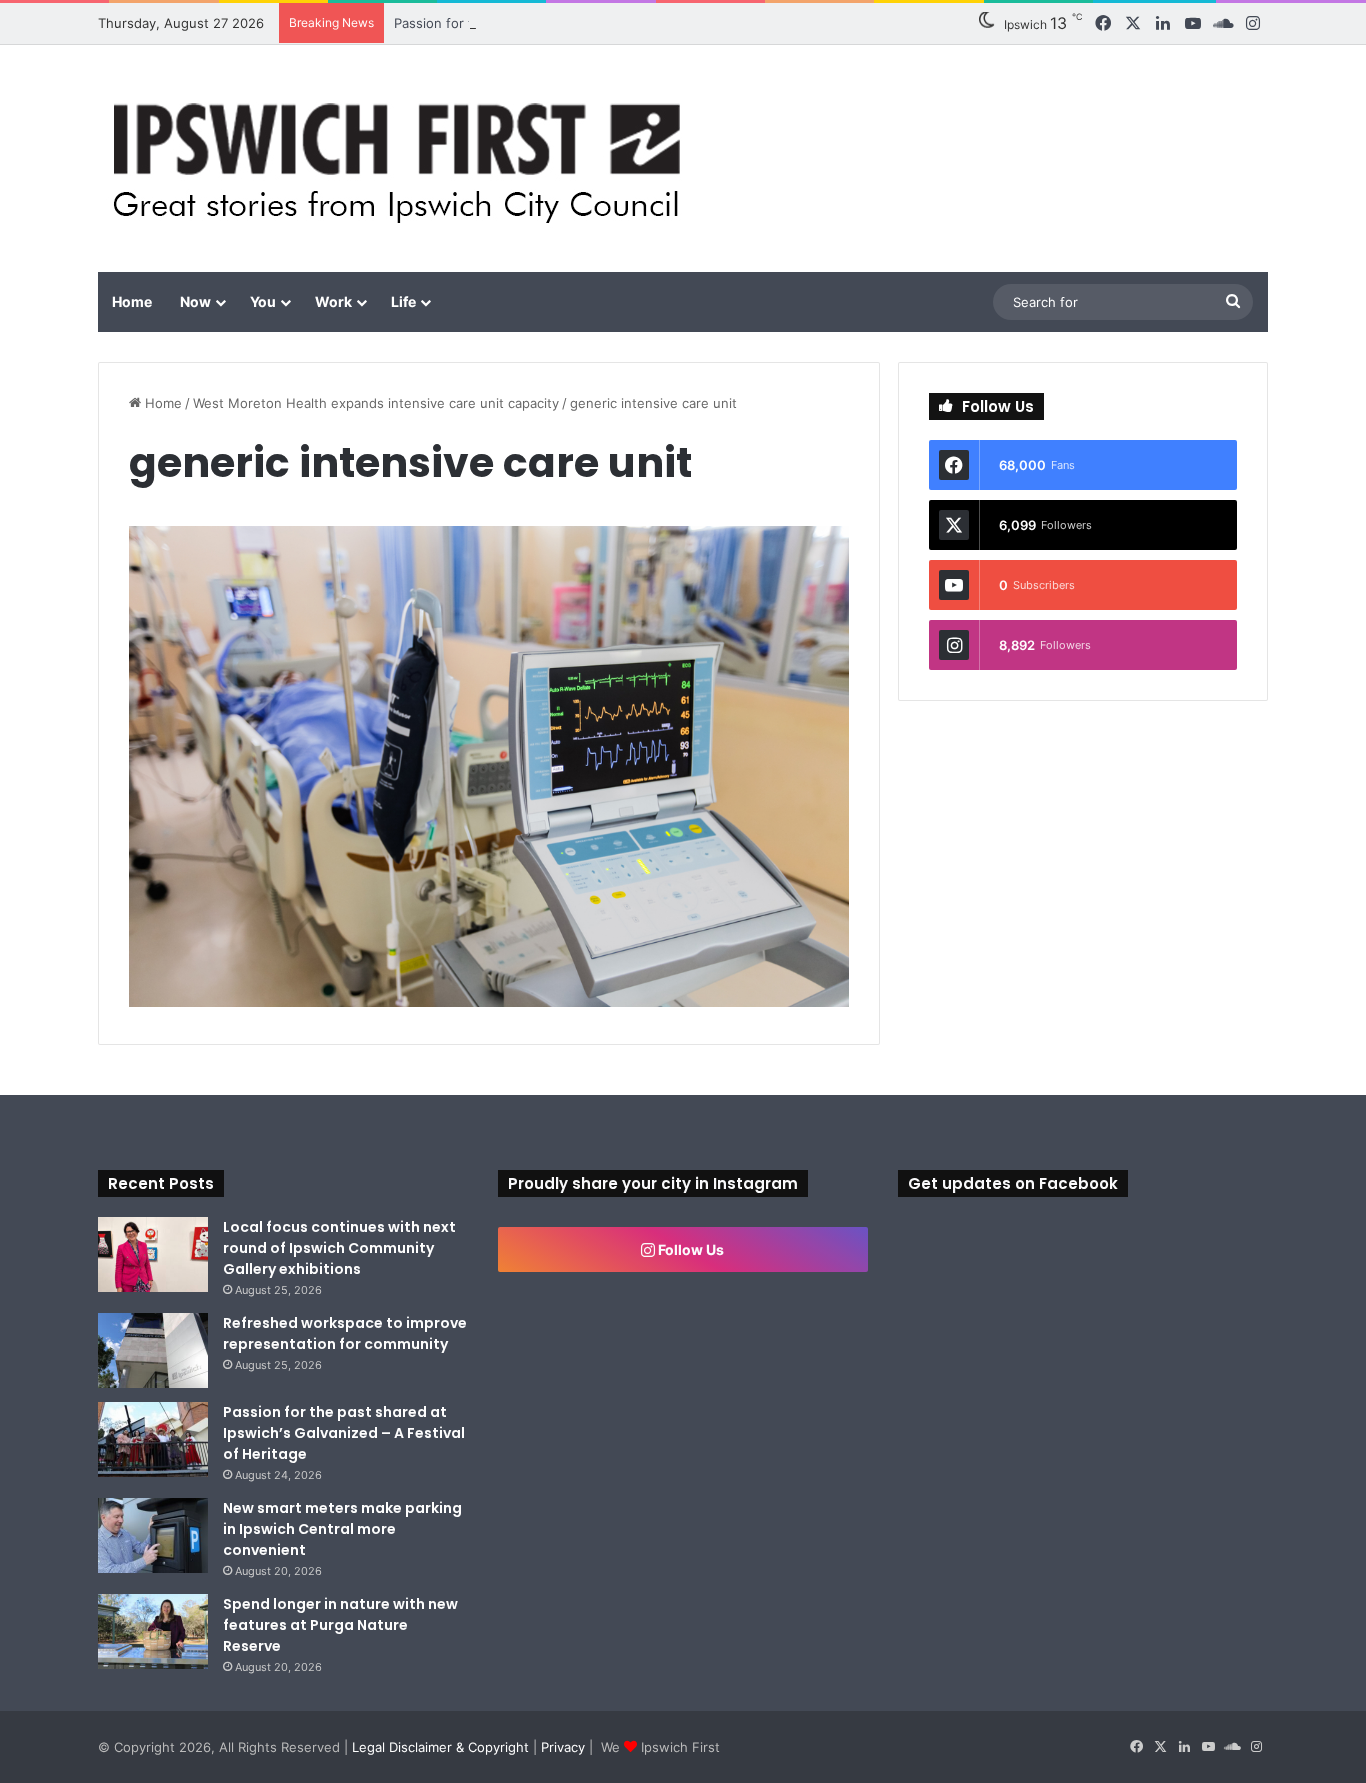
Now (195, 301)
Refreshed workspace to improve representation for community (345, 1333)
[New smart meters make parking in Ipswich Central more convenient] (153, 1535)
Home (132, 301)
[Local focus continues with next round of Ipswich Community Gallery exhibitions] (153, 1254)
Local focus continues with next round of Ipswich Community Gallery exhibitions (339, 1248)
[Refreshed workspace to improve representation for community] (153, 1350)
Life (403, 301)
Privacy (563, 1747)
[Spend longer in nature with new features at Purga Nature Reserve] (153, 1631)
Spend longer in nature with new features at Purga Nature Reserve (340, 1625)
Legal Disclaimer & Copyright (440, 1747)
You (263, 301)
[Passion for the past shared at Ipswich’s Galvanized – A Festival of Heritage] (153, 1439)
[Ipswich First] (402, 158)
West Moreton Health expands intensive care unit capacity (376, 403)
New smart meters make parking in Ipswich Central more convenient (342, 1529)
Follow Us (689, 1249)
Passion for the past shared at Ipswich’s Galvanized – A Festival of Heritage (629, 23)
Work (333, 301)
